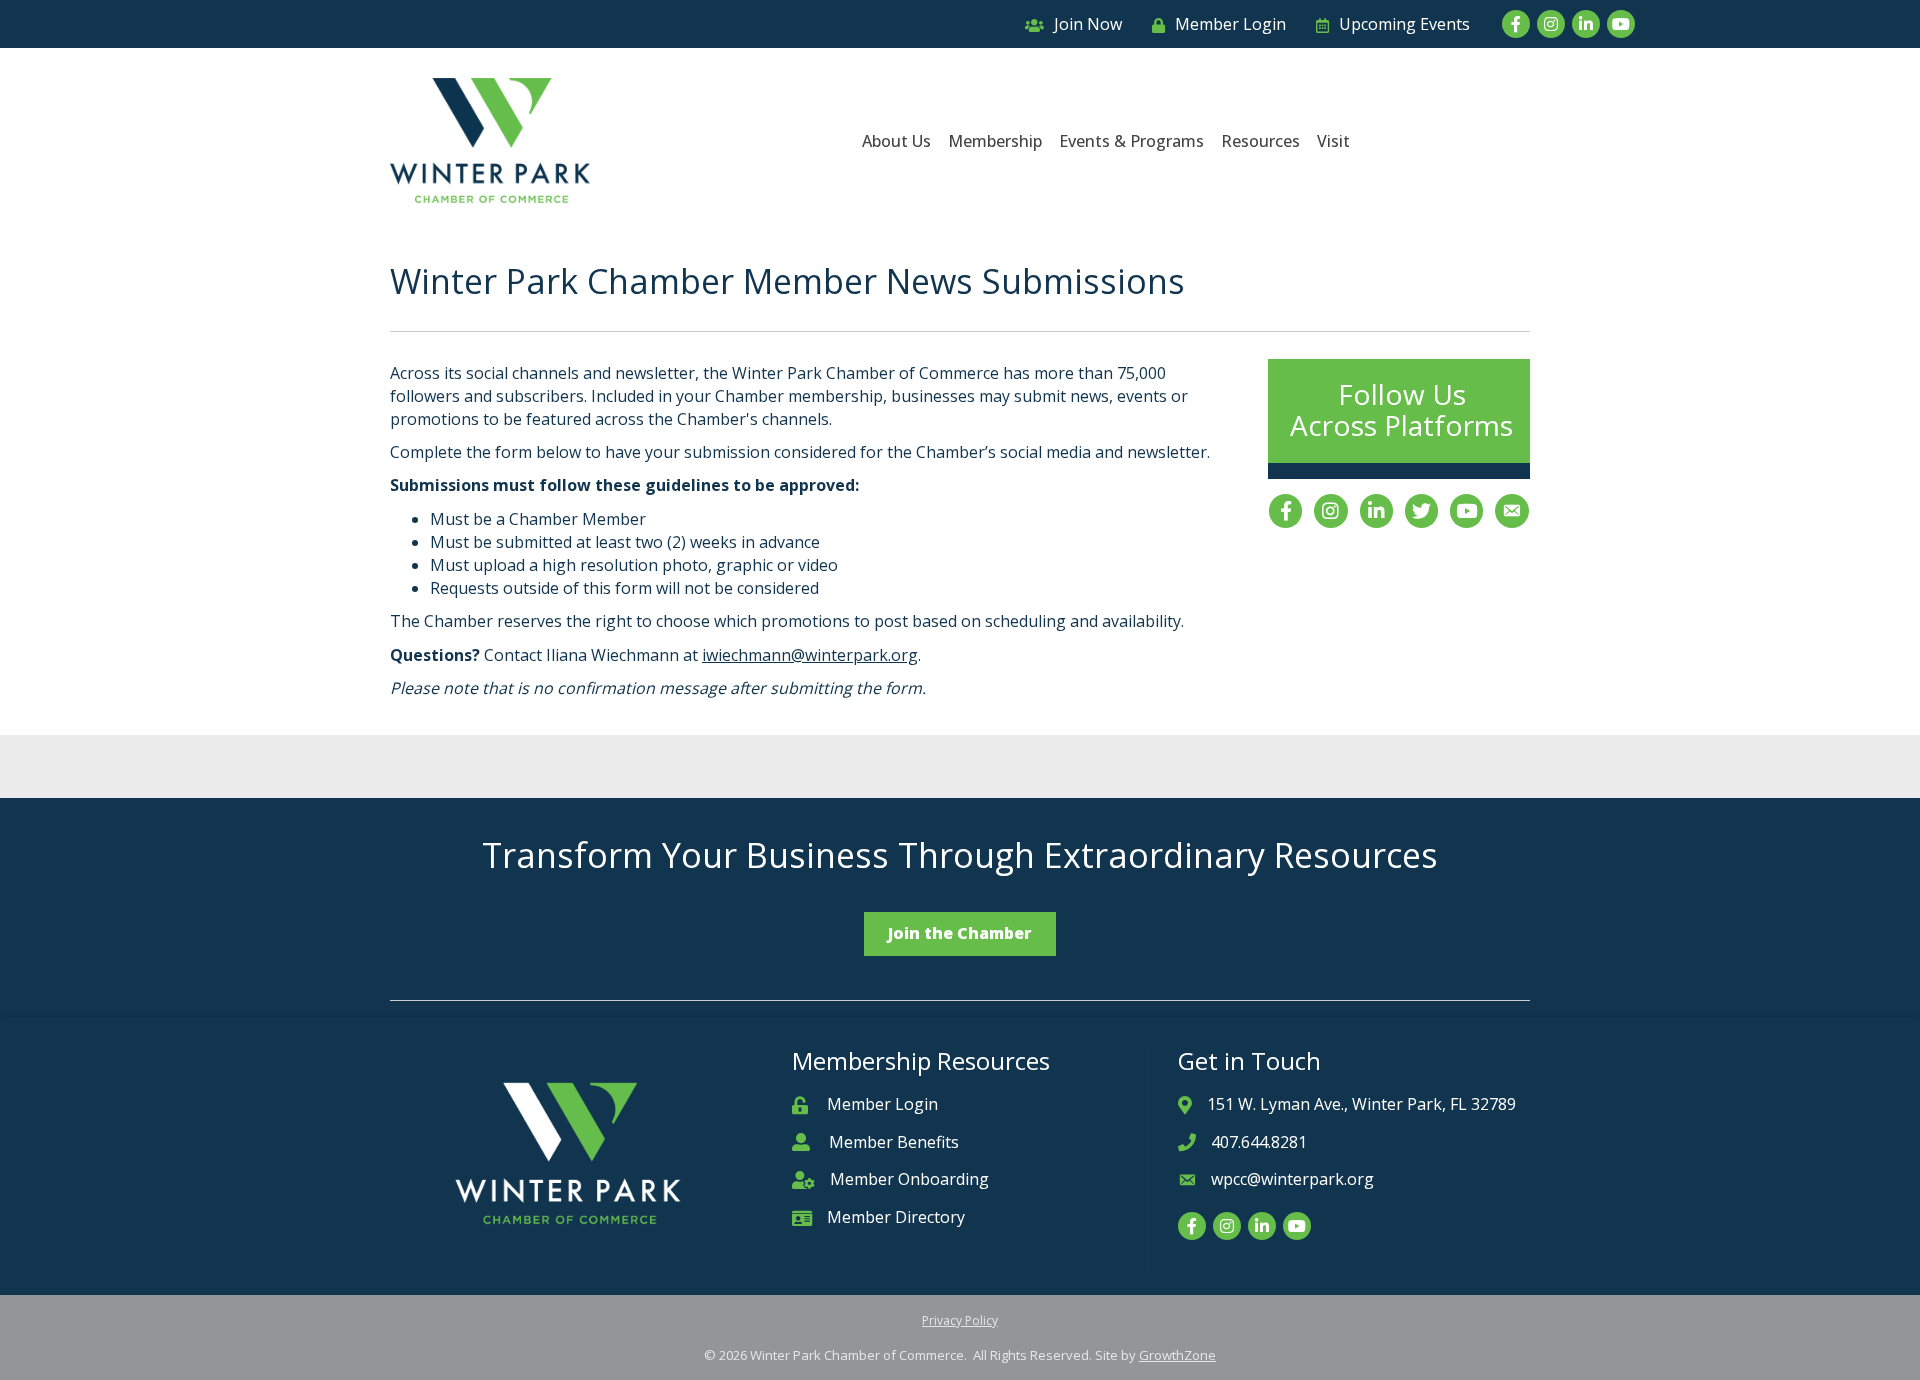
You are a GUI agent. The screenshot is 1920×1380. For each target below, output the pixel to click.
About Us (896, 141)
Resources (1260, 141)
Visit (1333, 141)
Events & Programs (1131, 141)
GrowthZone (1177, 1355)
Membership (995, 141)
